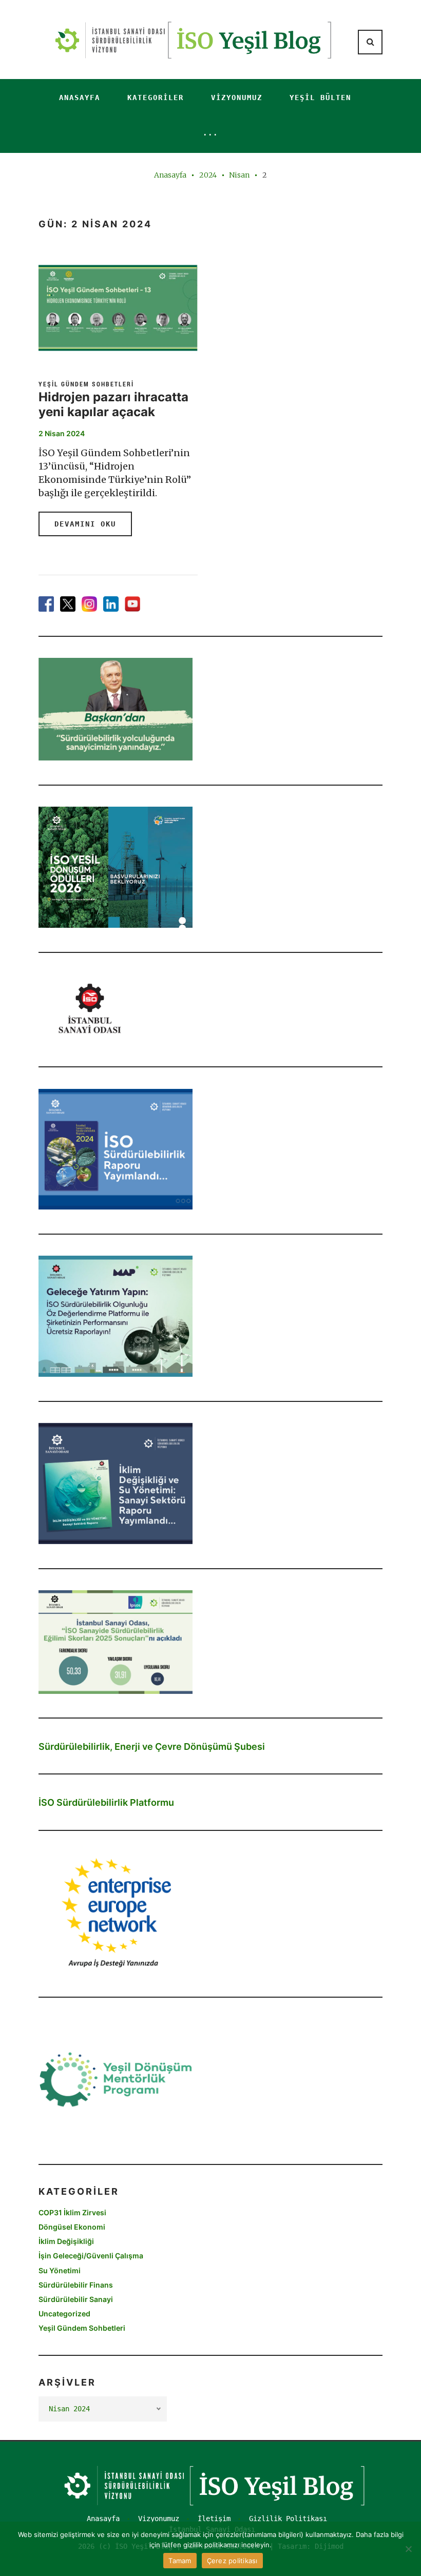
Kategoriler (156, 97)
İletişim (214, 2519)
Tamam (180, 2561)
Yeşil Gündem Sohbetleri (86, 384)
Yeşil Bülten (320, 97)
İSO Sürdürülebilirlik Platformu (106, 1802)
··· (210, 134)
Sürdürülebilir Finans (76, 2285)
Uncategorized (64, 2314)
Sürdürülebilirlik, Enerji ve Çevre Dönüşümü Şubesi (152, 1746)
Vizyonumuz (237, 97)
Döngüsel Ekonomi (72, 2227)
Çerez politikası (232, 2561)
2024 (208, 175)
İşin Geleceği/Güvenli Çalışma (91, 2256)
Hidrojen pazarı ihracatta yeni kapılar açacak (113, 404)
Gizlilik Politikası (288, 2519)
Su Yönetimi (60, 2270)
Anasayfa (80, 97)
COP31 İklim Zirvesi (72, 2212)
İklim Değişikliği (66, 2241)
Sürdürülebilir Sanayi (76, 2299)
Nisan (239, 175)
